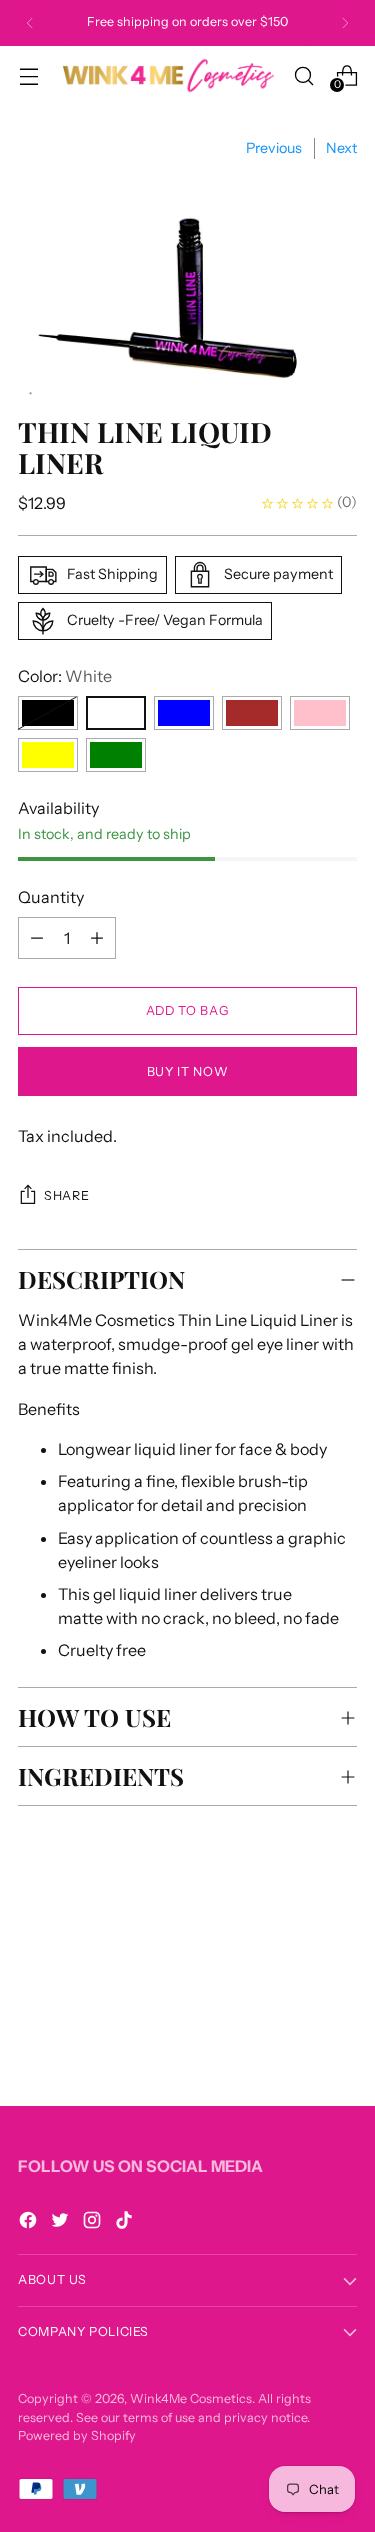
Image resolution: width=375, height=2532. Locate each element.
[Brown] (252, 713)
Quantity (51, 897)
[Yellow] (48, 755)
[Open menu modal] (28, 75)
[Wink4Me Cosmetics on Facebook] (30, 2223)
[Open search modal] (303, 75)
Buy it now (187, 1071)
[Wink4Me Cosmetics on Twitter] (62, 2223)
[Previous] (30, 23)
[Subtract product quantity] (97, 938)
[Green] (116, 755)
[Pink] (320, 713)
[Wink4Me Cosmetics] (166, 75)
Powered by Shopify (77, 2435)
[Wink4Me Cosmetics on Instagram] (94, 2223)
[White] (116, 713)
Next (341, 148)
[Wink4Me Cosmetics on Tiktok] (126, 2223)
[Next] (345, 23)
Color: (65, 676)
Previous (274, 148)
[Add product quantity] (37, 938)
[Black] (48, 713)
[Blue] (184, 713)
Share (66, 1195)
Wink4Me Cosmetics (191, 2398)
